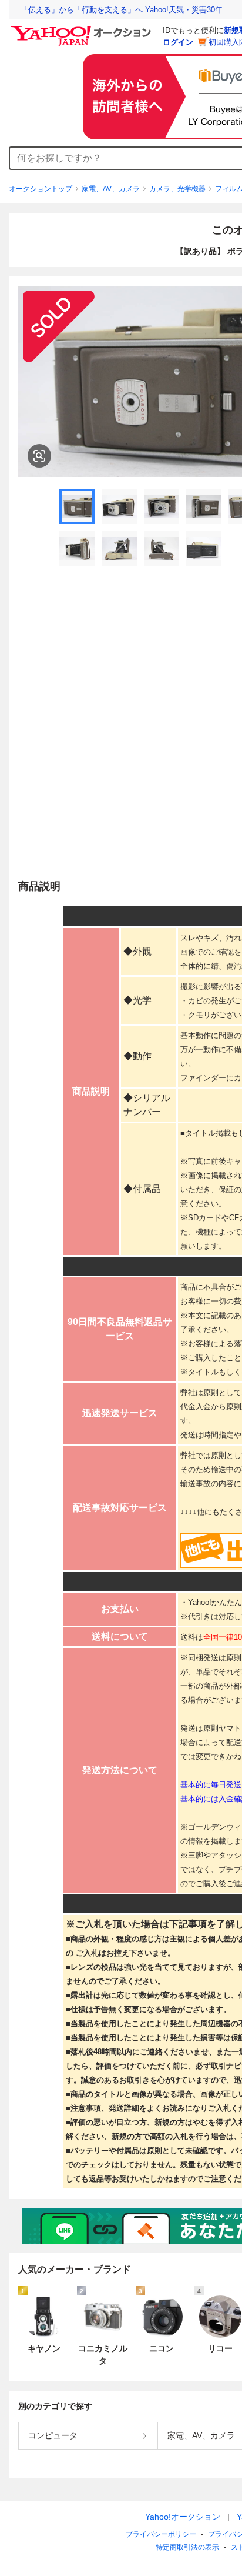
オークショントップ (41, 189)
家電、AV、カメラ (111, 189)
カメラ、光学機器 (177, 189)
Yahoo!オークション (183, 2517)
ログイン (178, 42)
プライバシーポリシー (161, 2534)
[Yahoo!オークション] (83, 29)
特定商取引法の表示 (187, 2547)
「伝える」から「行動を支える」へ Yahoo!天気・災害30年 (122, 10)
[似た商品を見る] (39, 456)
